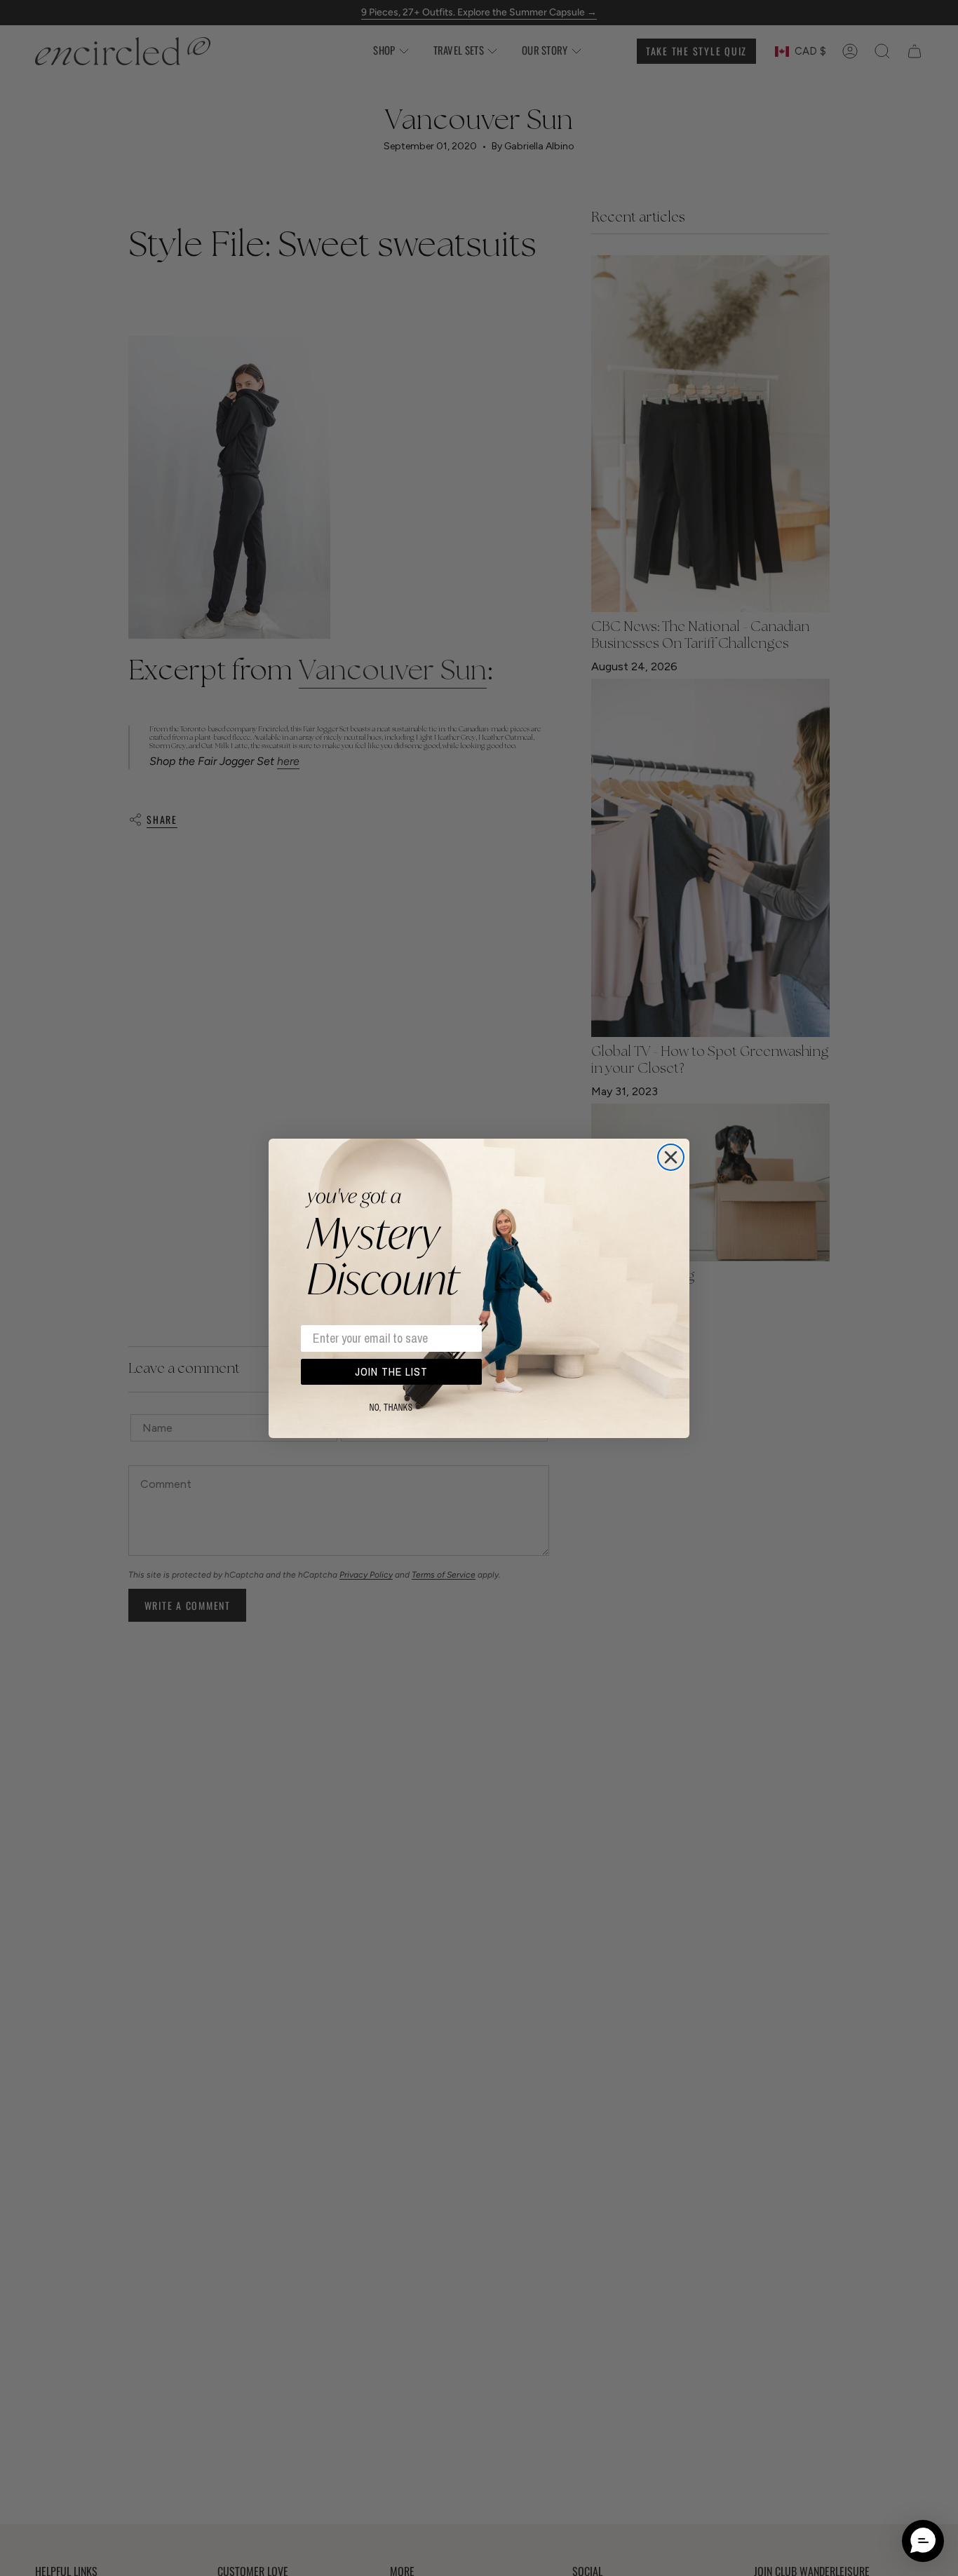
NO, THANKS (391, 1408)
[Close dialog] (671, 1157)
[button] (923, 2541)
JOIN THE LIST (391, 1371)
